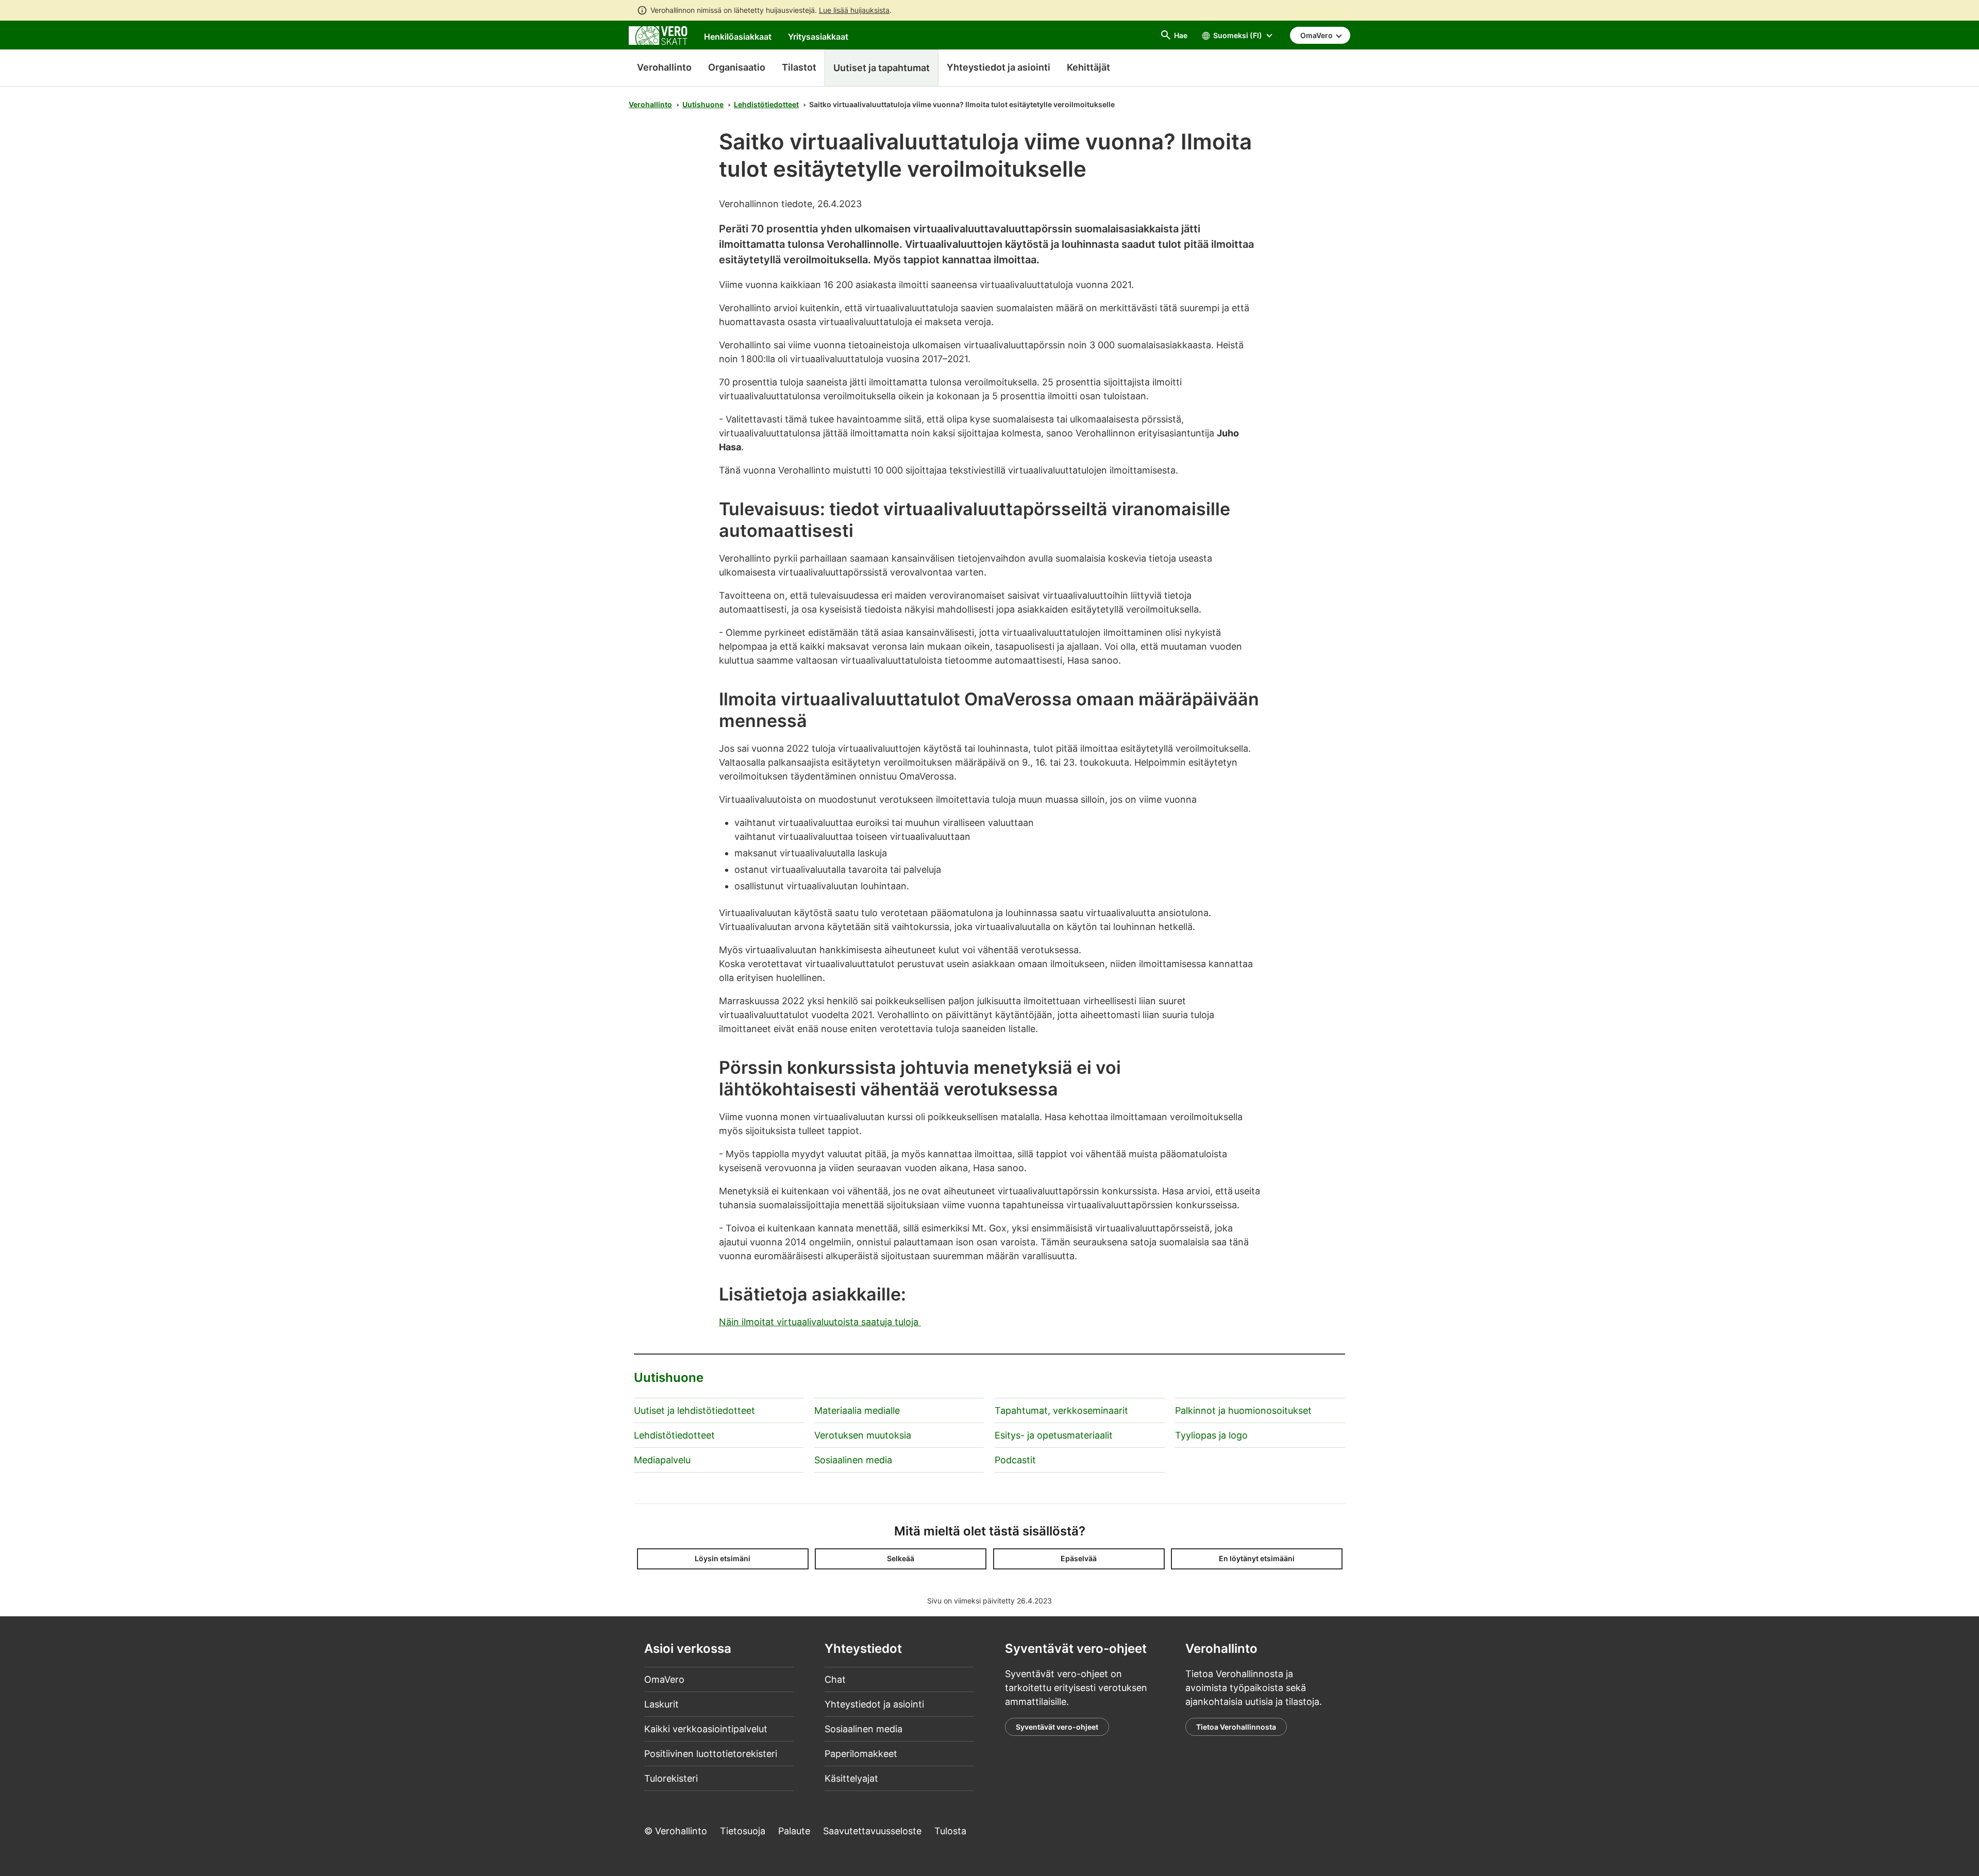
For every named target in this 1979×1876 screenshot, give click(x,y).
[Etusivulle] (658, 35)
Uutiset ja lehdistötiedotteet (694, 1410)
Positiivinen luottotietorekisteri (711, 1754)
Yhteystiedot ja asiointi (874, 1704)
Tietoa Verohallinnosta (1236, 1727)
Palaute (794, 1831)
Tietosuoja (743, 1831)
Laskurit (661, 1704)
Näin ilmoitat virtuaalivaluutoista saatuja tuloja (820, 1322)
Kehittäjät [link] (1088, 67)
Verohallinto (664, 67)
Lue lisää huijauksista (854, 10)
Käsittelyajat (851, 1778)
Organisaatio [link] (737, 67)
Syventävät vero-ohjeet (1057, 1727)
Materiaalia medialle (857, 1410)
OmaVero (664, 1679)
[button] (723, 1559)
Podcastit (1015, 1460)
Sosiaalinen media (853, 1460)
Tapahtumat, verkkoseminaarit (1061, 1410)
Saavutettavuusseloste (872, 1831)
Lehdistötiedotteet (766, 104)
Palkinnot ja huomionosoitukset (1243, 1410)
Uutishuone (703, 104)
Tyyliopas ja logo (1211, 1435)
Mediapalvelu (662, 1460)
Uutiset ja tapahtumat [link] (882, 68)
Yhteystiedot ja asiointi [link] (999, 67)
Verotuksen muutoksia (863, 1435)
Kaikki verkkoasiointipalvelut (706, 1729)
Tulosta (950, 1831)
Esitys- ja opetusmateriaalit (1054, 1435)
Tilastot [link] (799, 67)
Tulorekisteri (671, 1778)
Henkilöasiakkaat (738, 37)
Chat (835, 1679)
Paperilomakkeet (861, 1754)
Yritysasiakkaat (818, 37)
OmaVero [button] (1317, 35)
